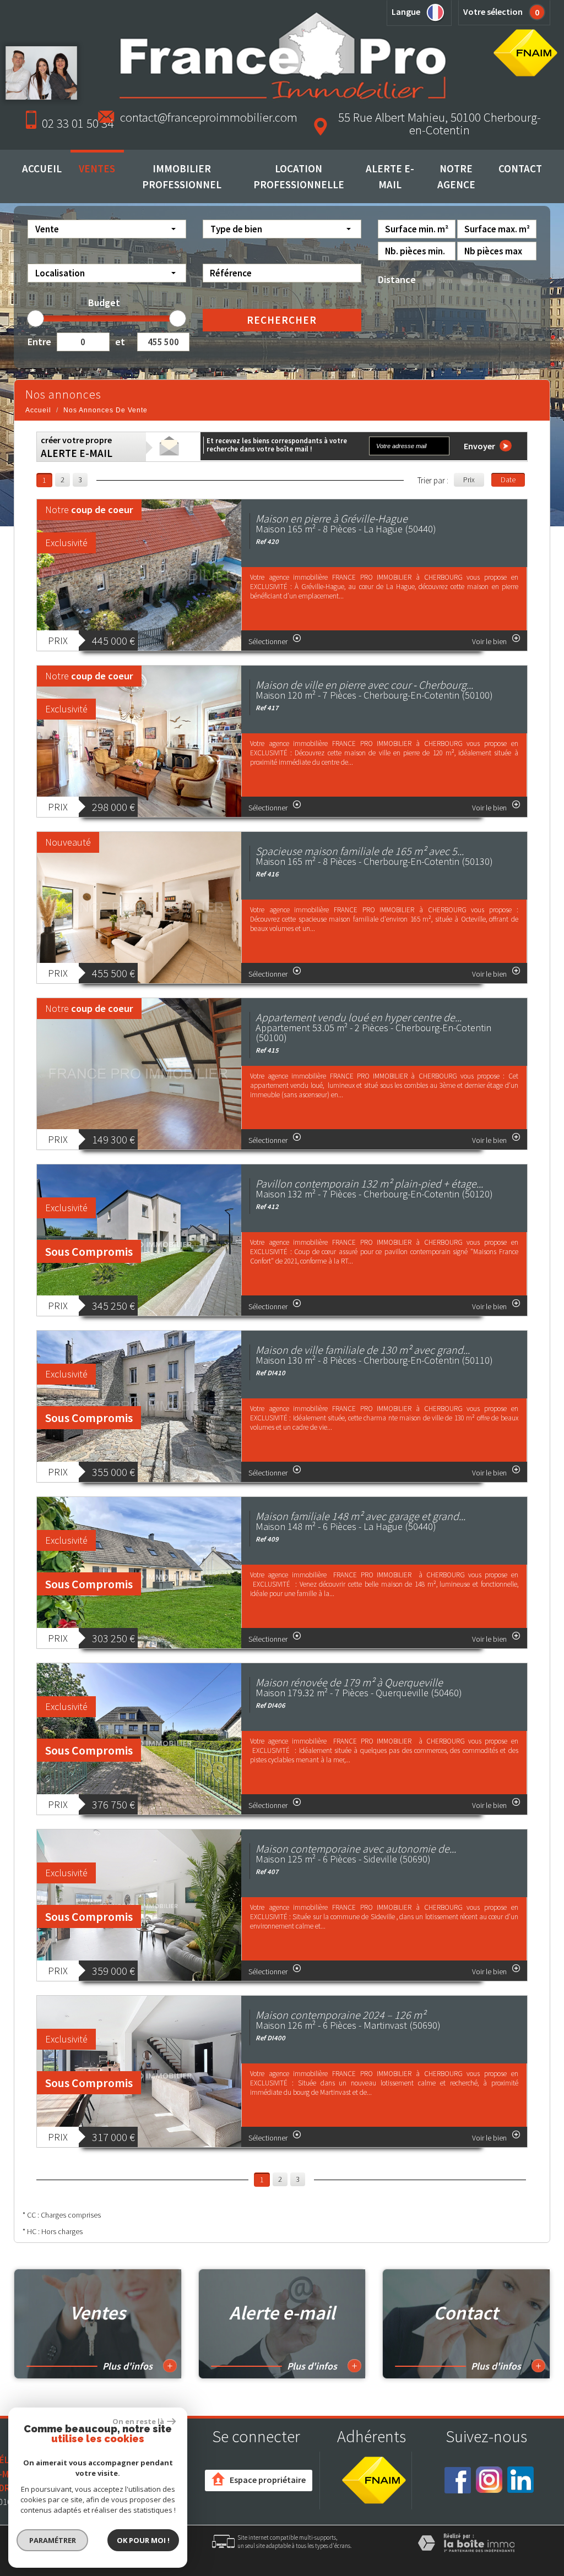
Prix (469, 480)
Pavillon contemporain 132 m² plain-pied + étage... (369, 1183)
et (120, 342)
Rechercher (282, 320)
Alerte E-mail (390, 176)
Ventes (97, 168)
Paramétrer (53, 2540)
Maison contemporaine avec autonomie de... (356, 1848)
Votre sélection (493, 12)
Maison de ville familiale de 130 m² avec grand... (363, 1350)
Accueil (42, 168)
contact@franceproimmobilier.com (209, 117)
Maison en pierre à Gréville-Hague (332, 518)
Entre (38, 342)
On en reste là (138, 2421)
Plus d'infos (137, 2366)
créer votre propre (77, 447)
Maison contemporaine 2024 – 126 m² (341, 2015)
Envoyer (480, 446)
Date (508, 480)
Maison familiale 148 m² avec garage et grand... (360, 1516)
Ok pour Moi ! (143, 2540)
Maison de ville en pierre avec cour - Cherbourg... (364, 685)
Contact (520, 168)
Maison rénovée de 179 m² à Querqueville (349, 1682)
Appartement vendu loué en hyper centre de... (359, 1017)
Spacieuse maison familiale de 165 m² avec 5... (360, 851)
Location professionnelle (299, 176)
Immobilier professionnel (182, 176)
